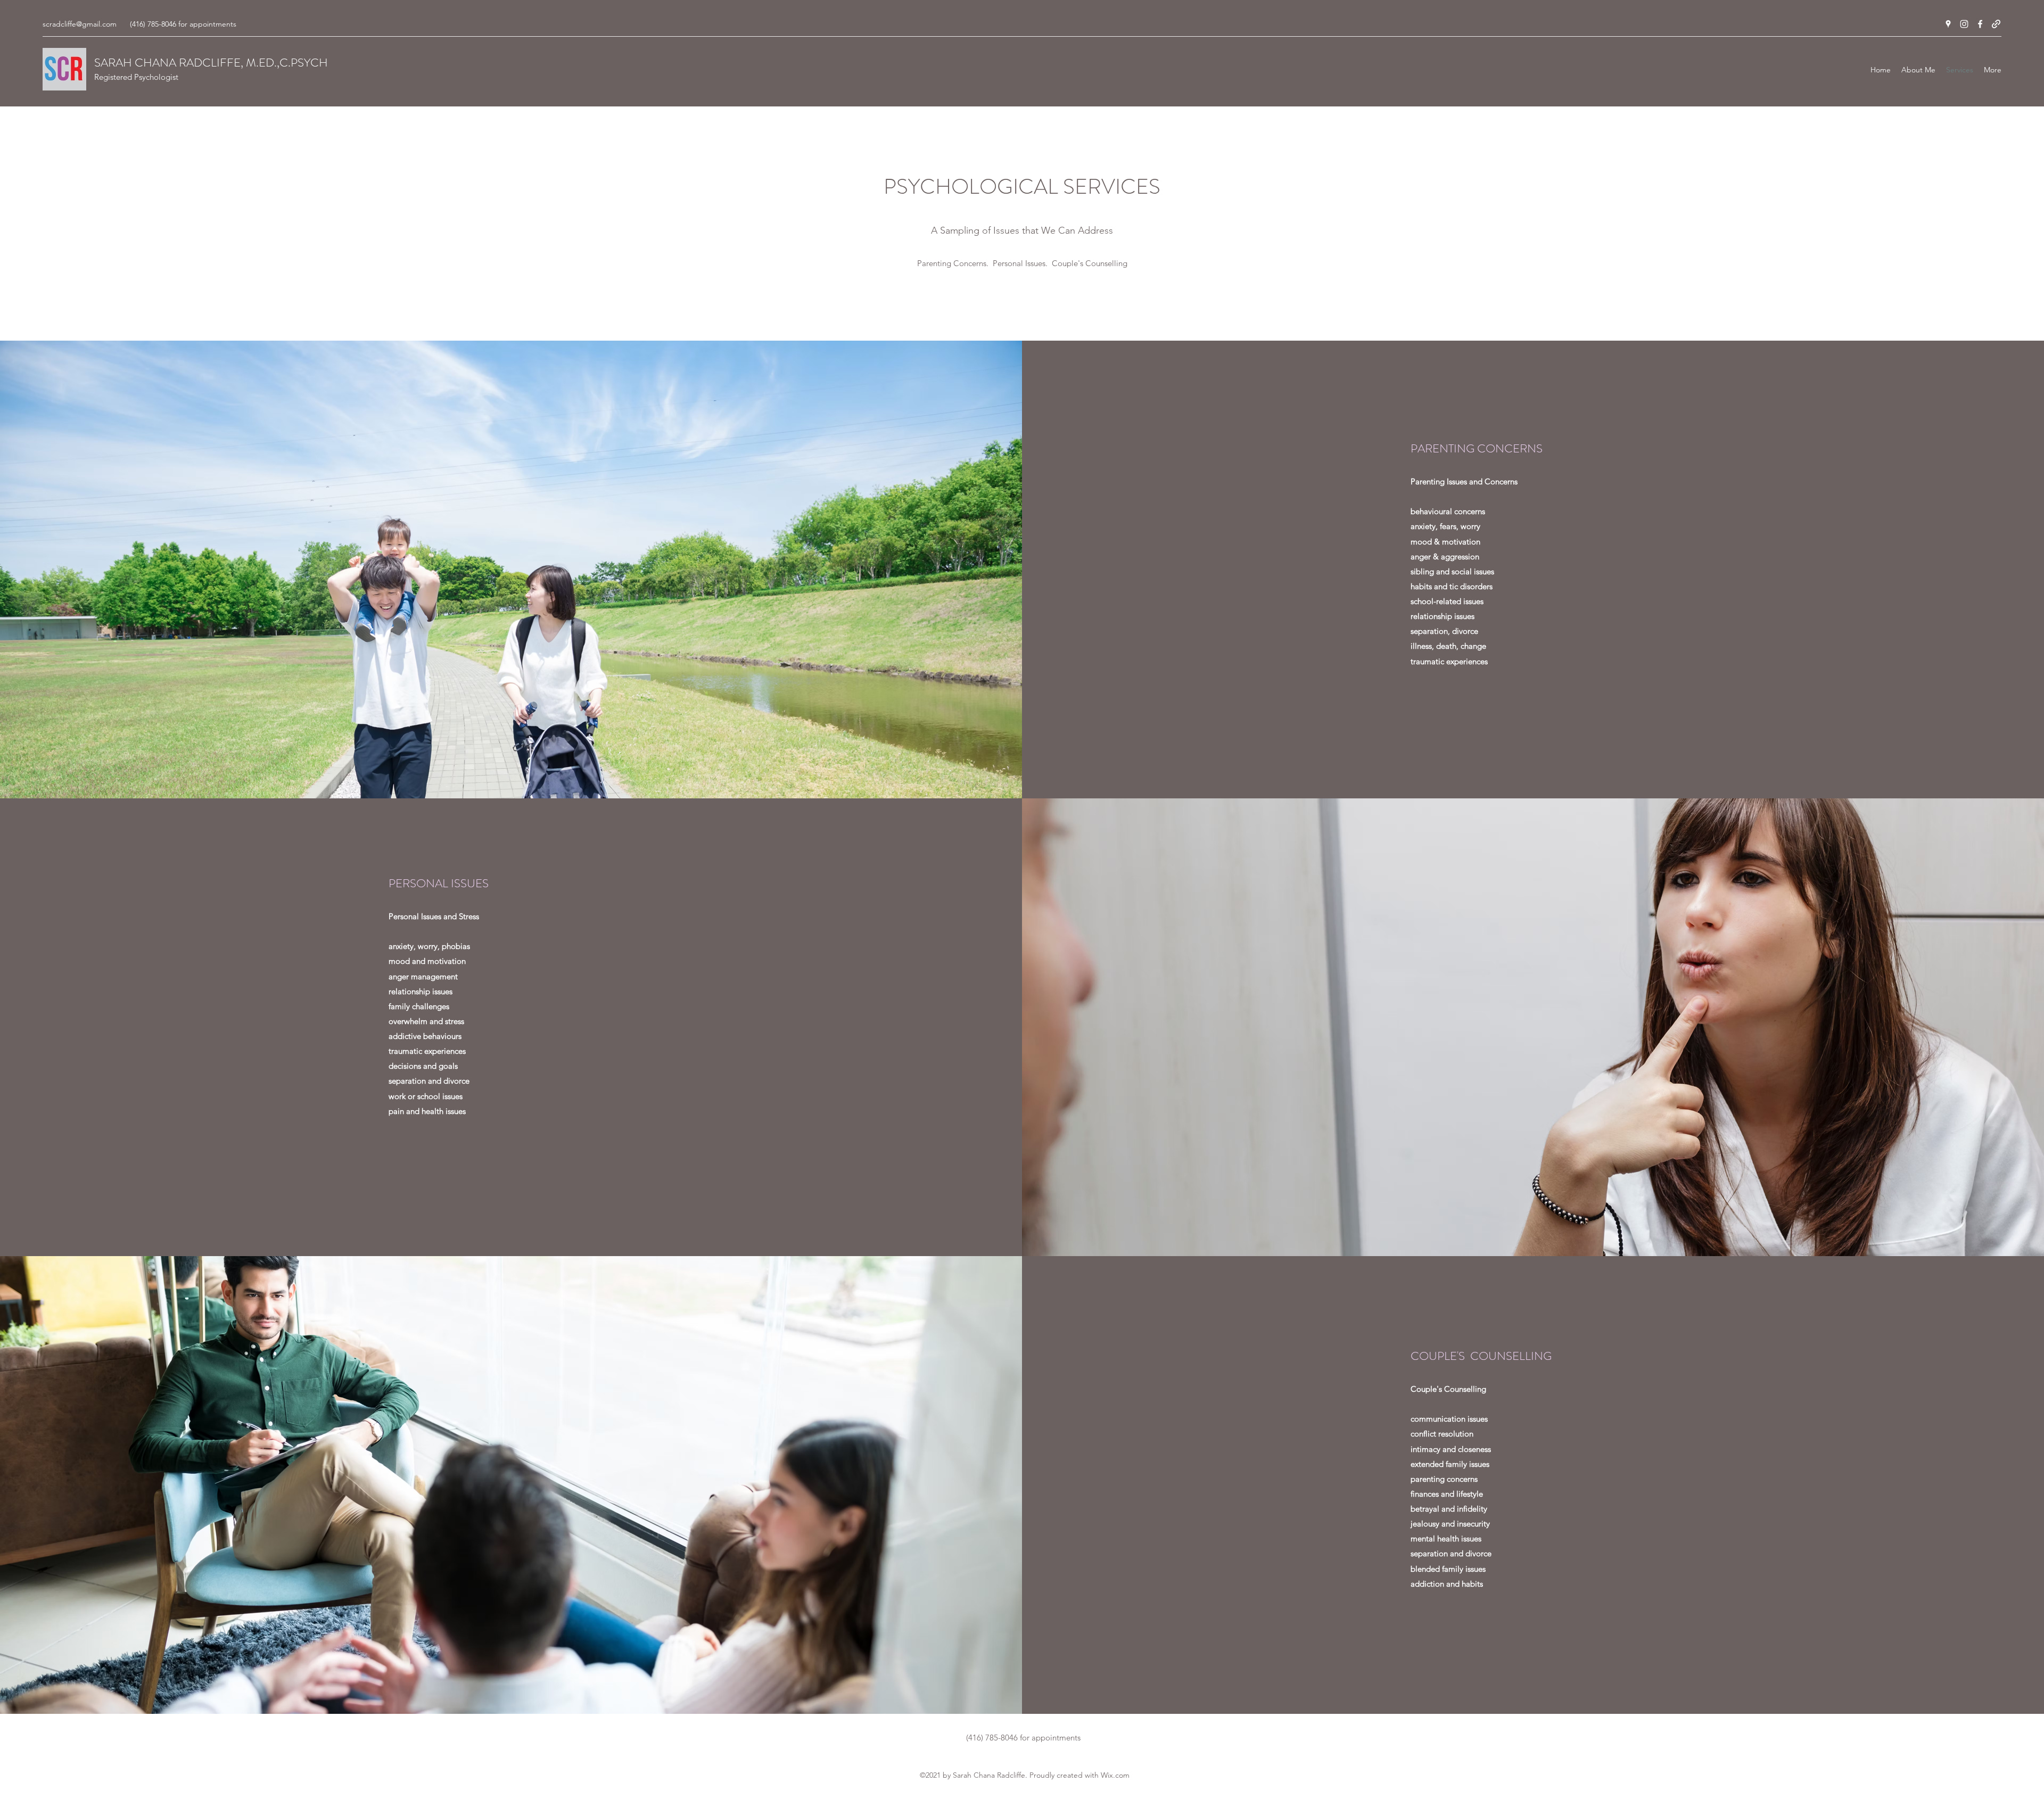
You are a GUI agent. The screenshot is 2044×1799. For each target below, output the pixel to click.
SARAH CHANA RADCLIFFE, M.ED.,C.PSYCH (211, 63)
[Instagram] (1964, 24)
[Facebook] (1980, 24)
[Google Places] (1948, 24)
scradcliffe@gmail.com (80, 24)
